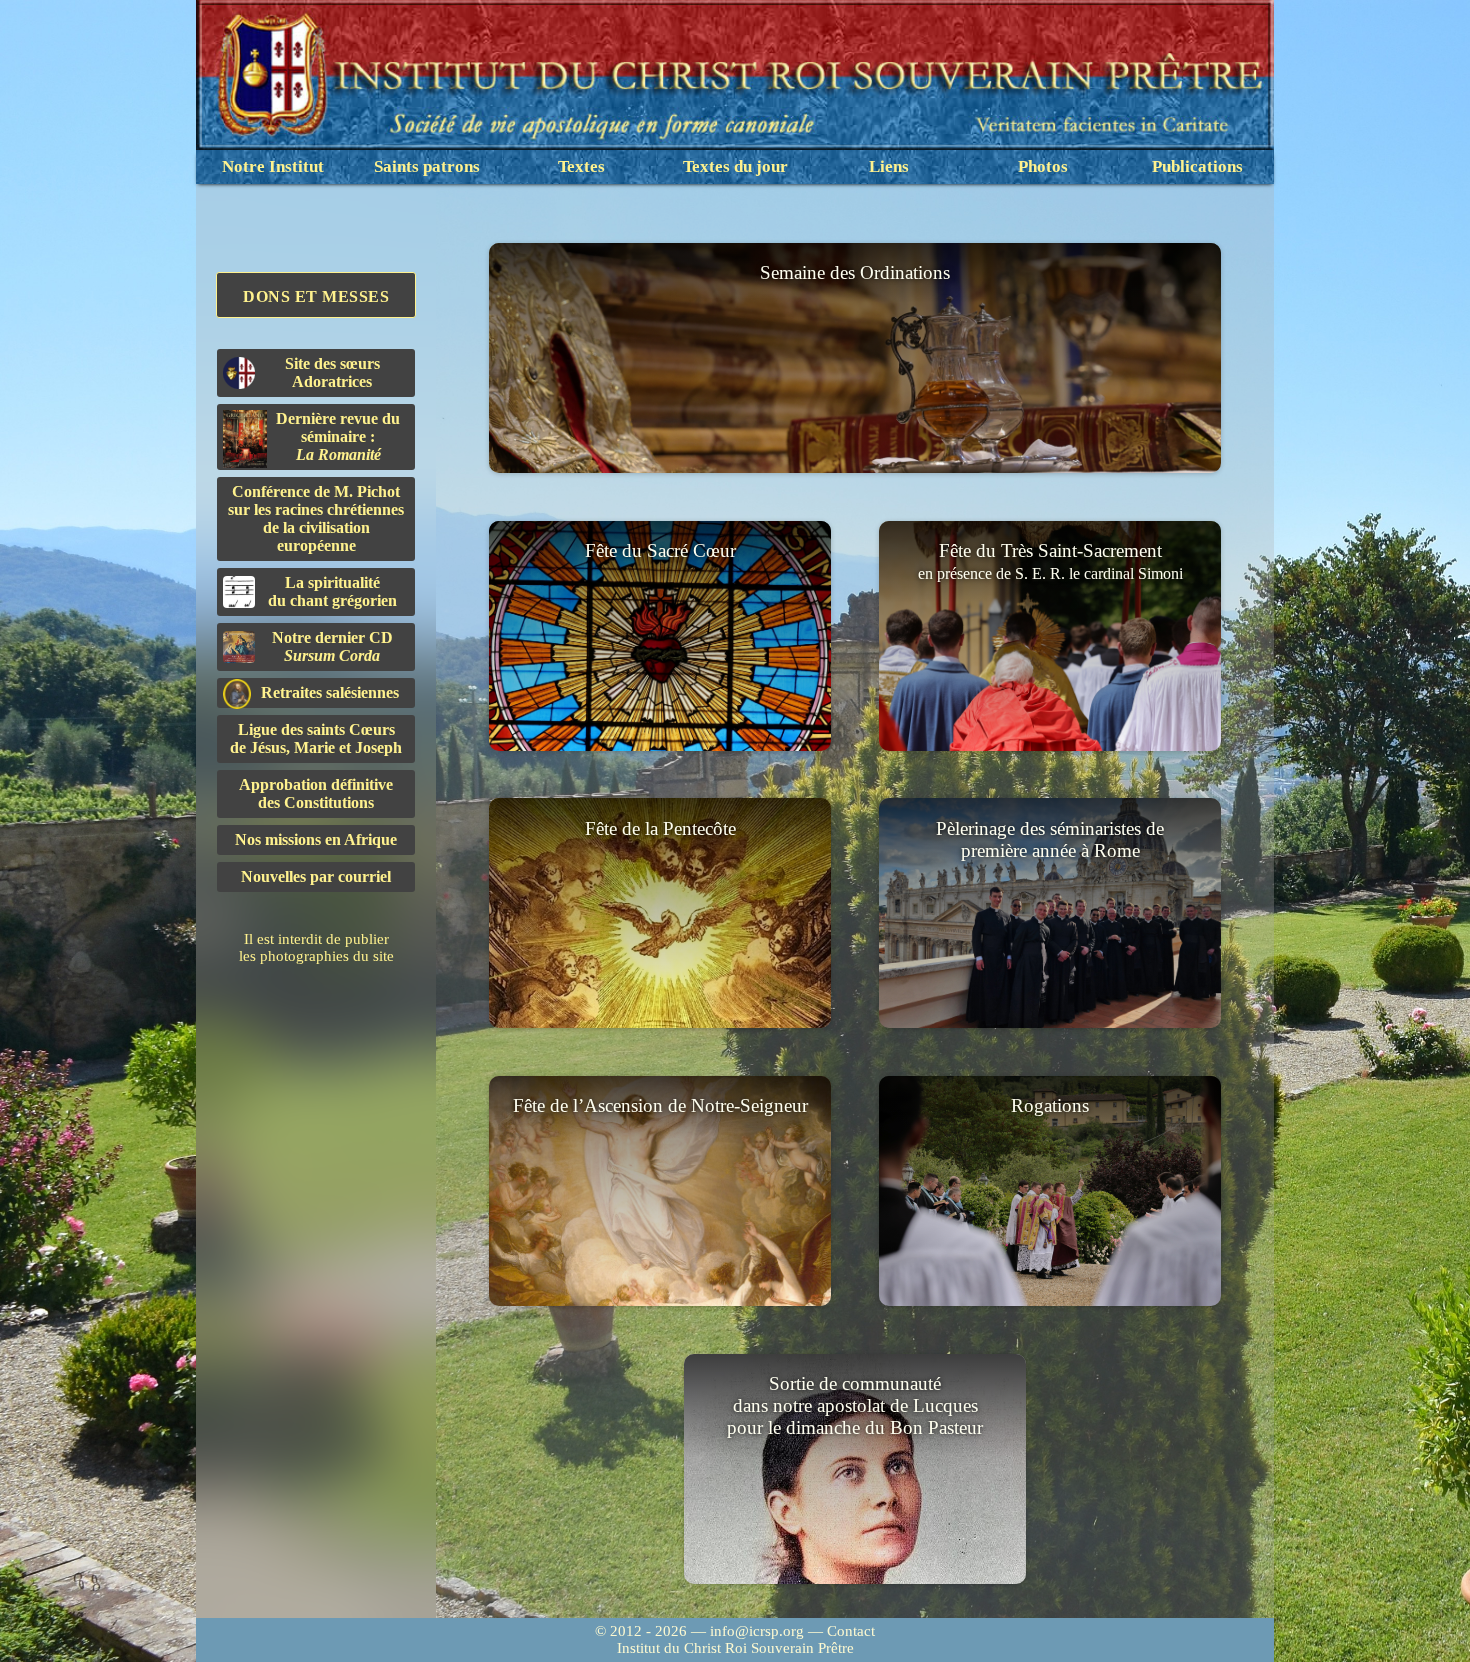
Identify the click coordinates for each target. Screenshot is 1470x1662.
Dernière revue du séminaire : (338, 436)
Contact (851, 1631)
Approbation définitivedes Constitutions (316, 793)
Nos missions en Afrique (316, 839)
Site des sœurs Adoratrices (332, 372)
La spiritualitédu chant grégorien (332, 591)
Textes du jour (735, 166)
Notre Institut (273, 166)
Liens (889, 166)
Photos (1043, 166)
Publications (1197, 166)
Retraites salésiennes (330, 692)
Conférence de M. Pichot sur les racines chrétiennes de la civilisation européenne (316, 518)
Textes (581, 166)
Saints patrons (427, 166)
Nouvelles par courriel (316, 876)
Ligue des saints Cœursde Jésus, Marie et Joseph (316, 738)
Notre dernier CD (332, 646)
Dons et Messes (316, 296)
